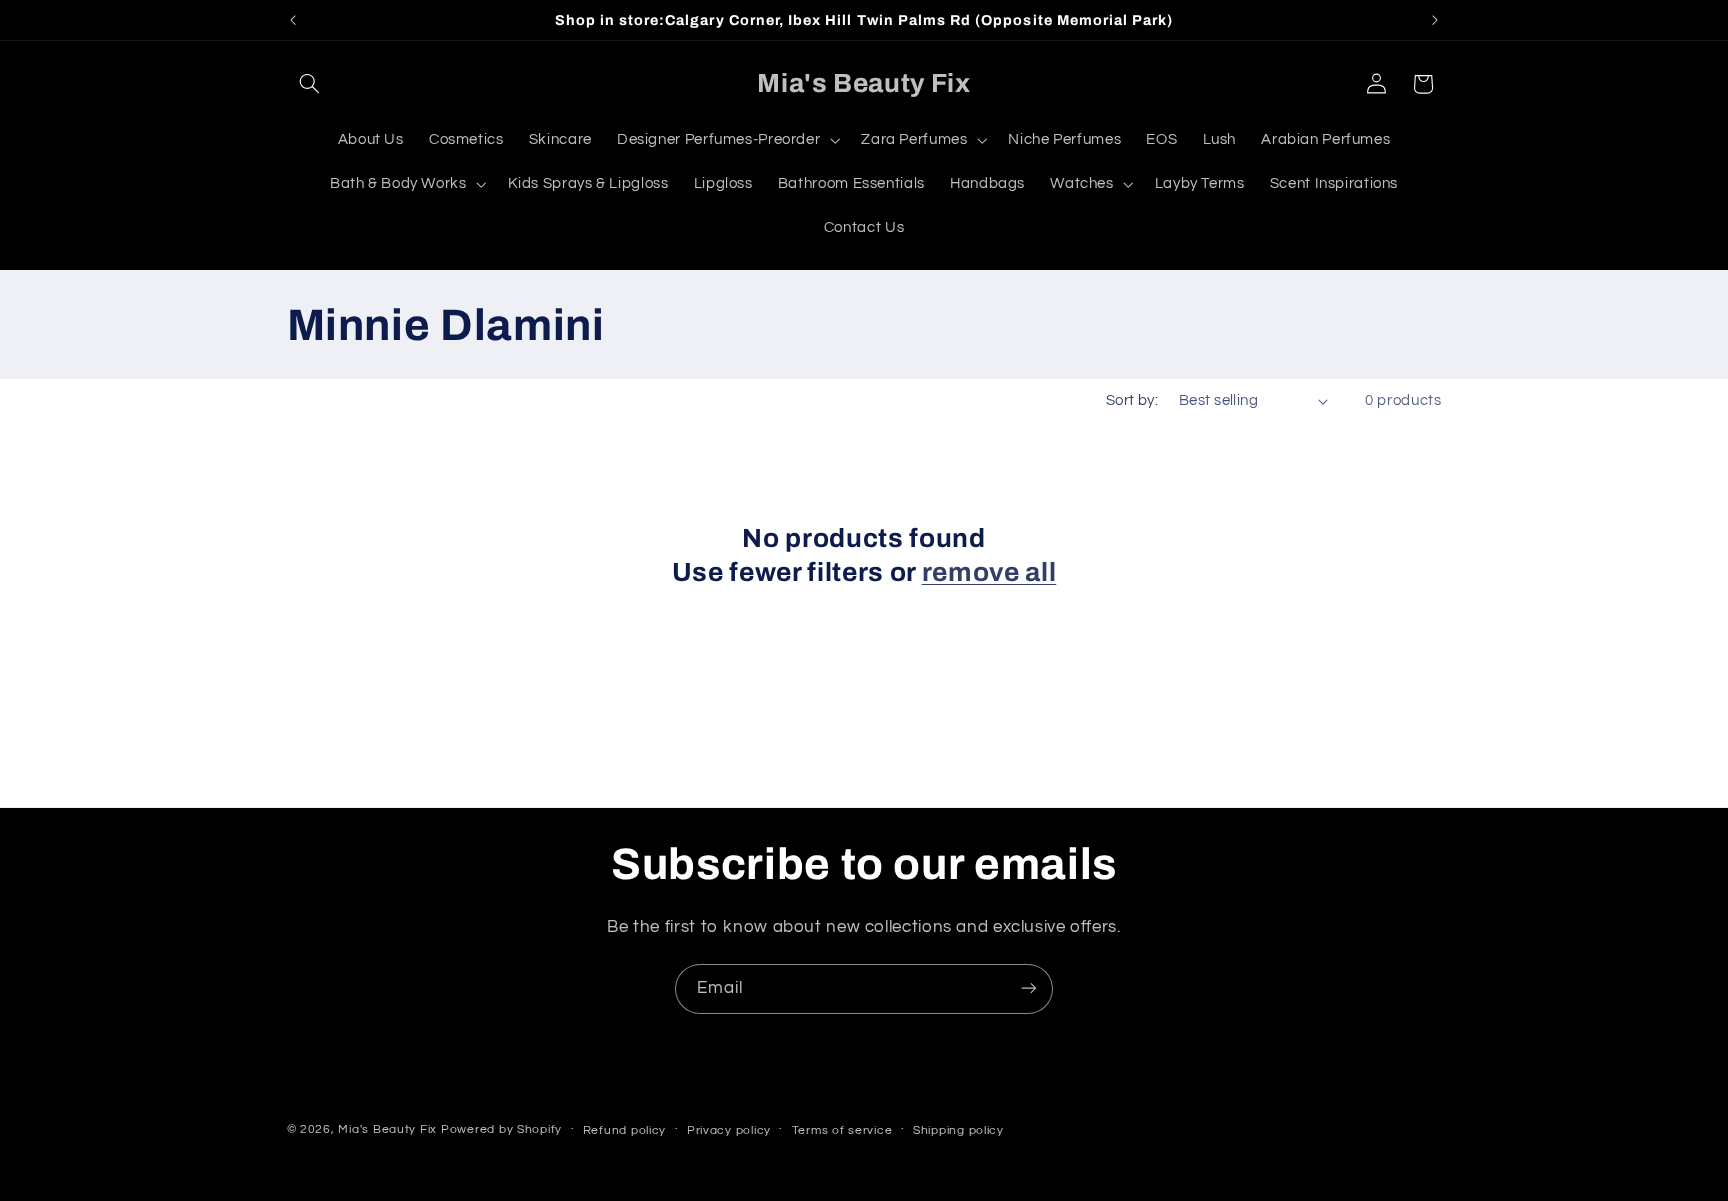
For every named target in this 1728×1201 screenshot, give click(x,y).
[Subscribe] (1029, 988)
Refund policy (625, 1130)
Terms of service (842, 1130)
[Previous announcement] (293, 20)
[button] (310, 84)
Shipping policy (958, 1130)
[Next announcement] (1435, 20)
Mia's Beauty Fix (387, 1129)
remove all (989, 572)
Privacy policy (729, 1130)
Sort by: (1132, 400)
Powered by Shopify (501, 1129)
